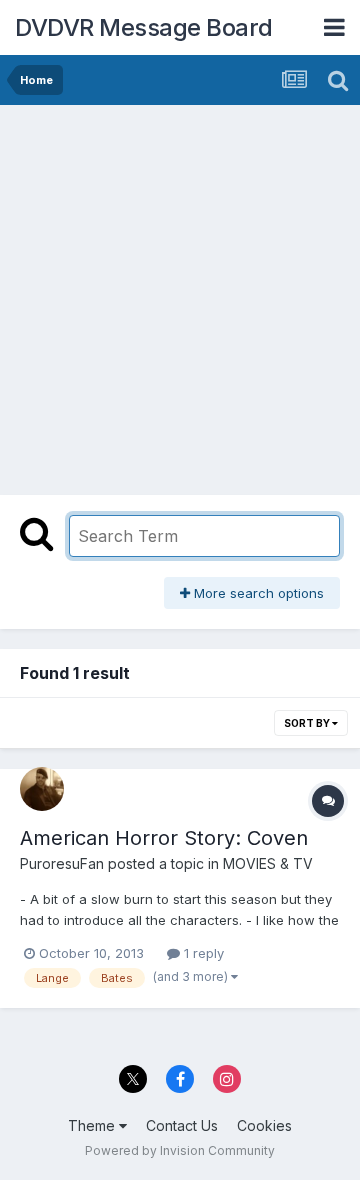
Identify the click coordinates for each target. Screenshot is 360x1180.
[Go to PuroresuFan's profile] (42, 789)
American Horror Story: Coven (164, 838)
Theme (93, 1125)
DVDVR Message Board (144, 27)
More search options (257, 593)
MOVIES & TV (268, 863)
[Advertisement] (180, 295)
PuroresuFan (62, 863)
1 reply (202, 953)
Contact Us (182, 1125)
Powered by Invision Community (180, 1150)
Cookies (264, 1125)
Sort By (308, 723)
